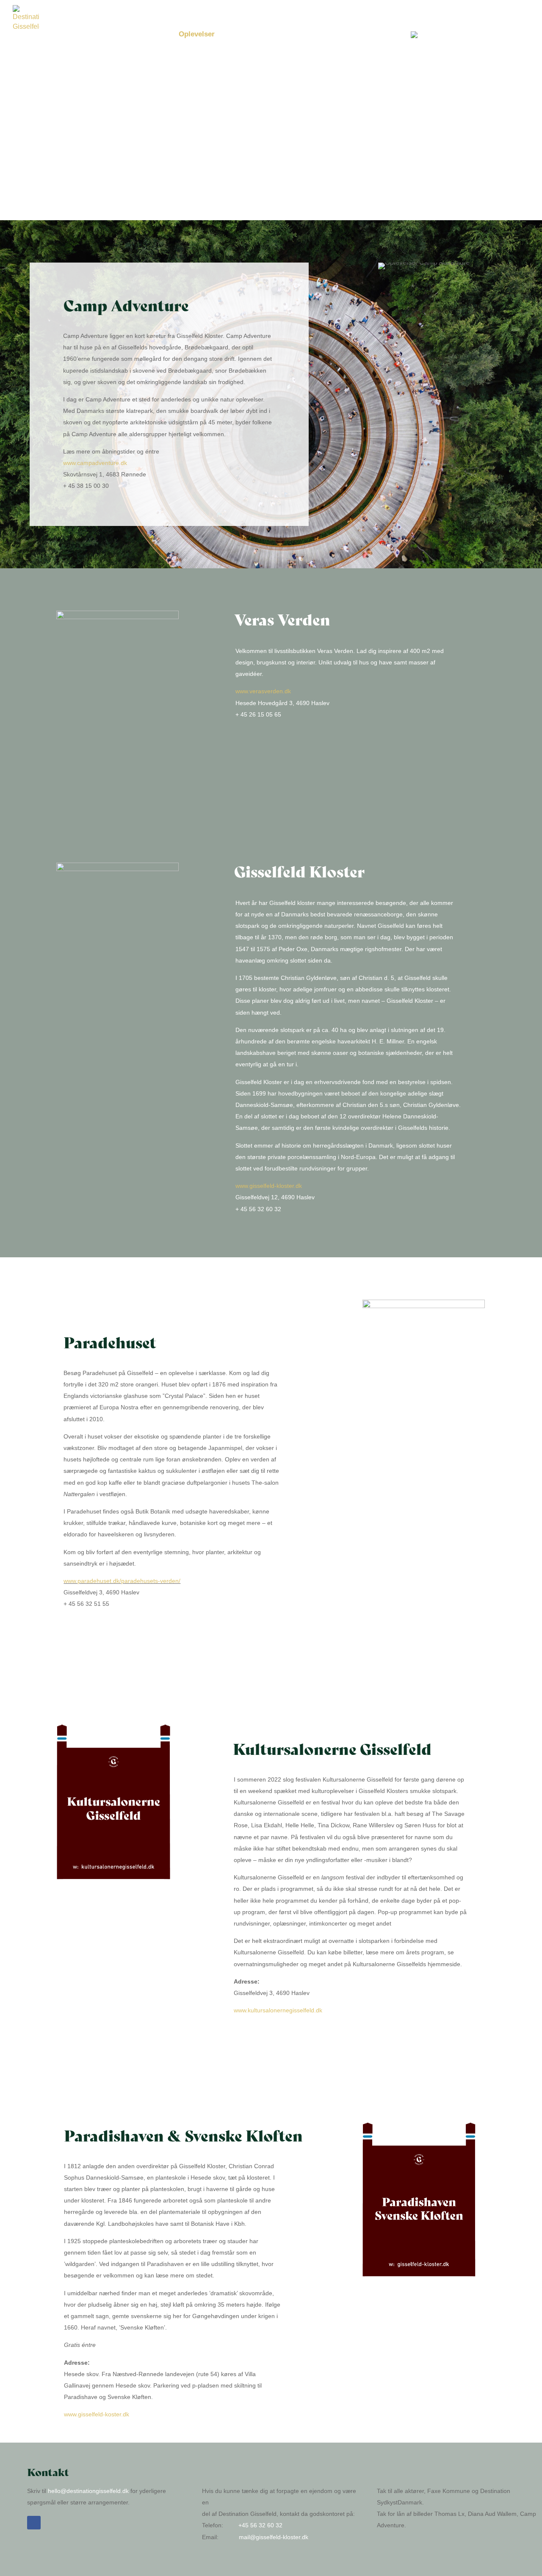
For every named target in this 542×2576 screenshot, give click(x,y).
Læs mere (383, 35)
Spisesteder (298, 35)
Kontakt (342, 35)
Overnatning (246, 35)
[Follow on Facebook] (34, 2523)
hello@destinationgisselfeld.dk (88, 2491)
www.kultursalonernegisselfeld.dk (278, 2010)
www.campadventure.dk (95, 463)
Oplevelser (197, 35)
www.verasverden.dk (263, 691)
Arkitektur (151, 35)
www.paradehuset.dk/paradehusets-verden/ (122, 1581)
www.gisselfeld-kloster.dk (269, 1186)
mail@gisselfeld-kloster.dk (274, 2537)
